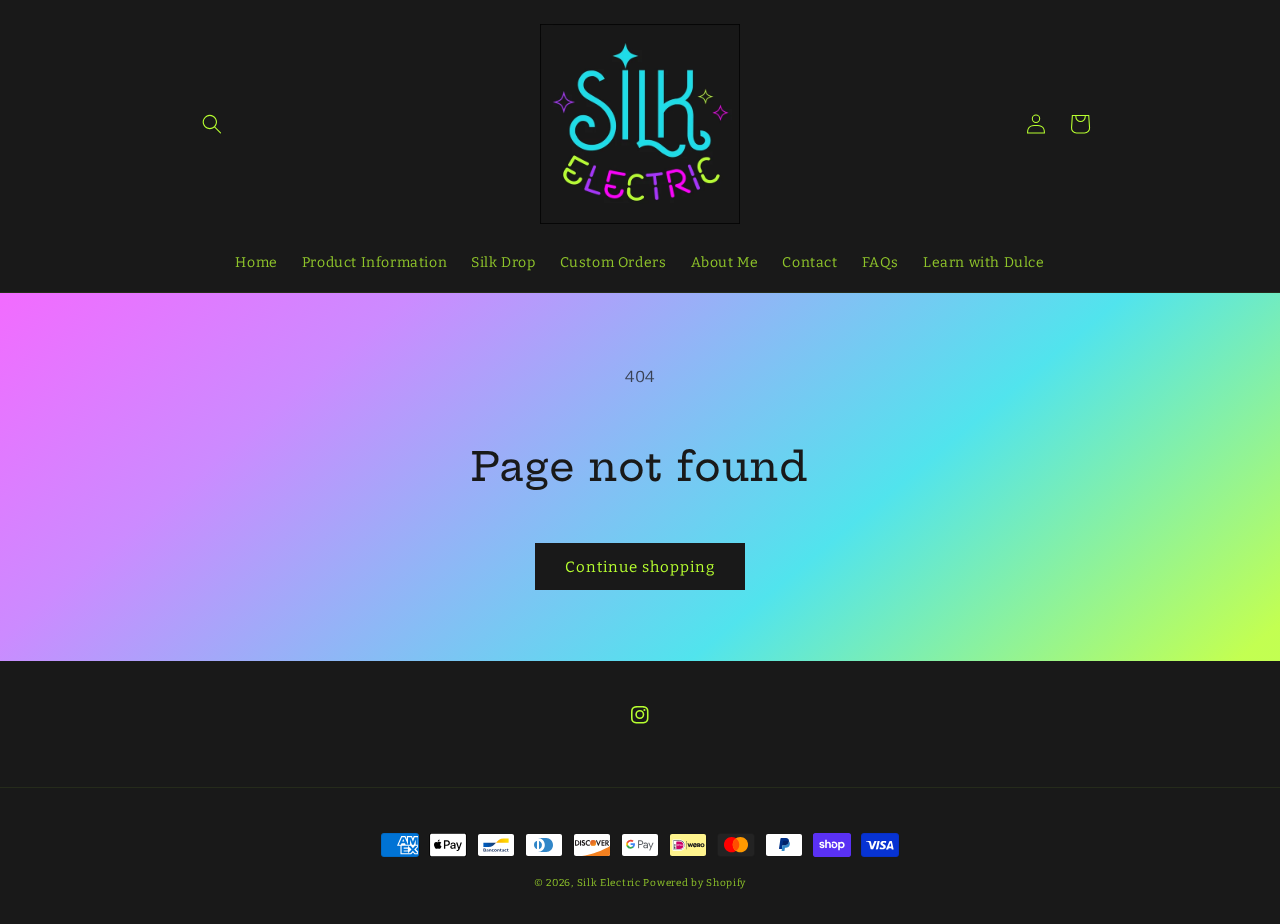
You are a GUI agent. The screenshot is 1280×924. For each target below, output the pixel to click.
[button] (212, 124)
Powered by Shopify (694, 883)
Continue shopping (640, 567)
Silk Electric (609, 883)
